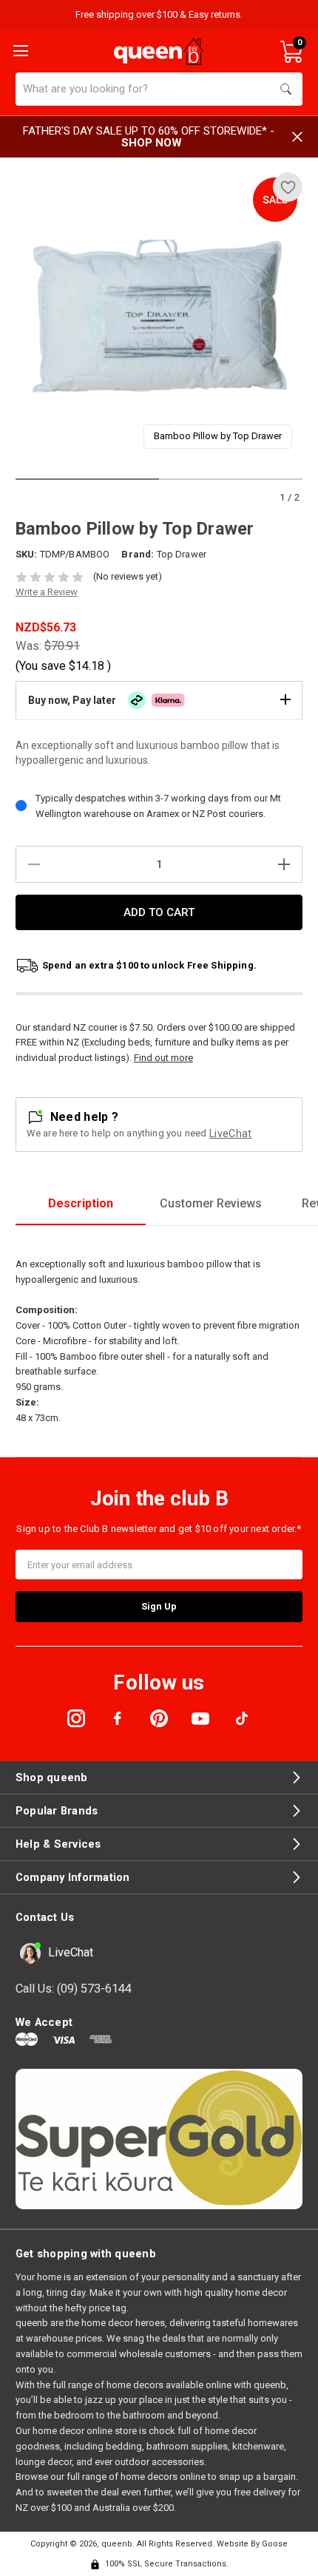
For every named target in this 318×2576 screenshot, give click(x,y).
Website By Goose (252, 2544)
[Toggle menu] (19, 50)
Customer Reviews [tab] (211, 1203)
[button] (159, 700)
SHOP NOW (152, 143)
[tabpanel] (159, 316)
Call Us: (74, 1989)
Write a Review (47, 592)
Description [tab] (81, 1203)
